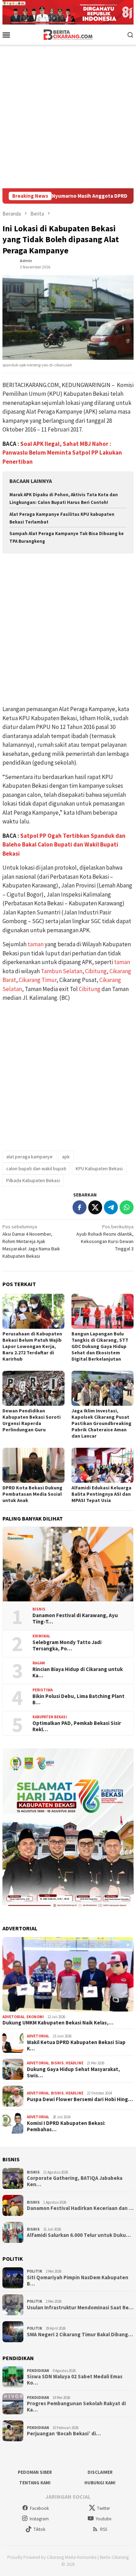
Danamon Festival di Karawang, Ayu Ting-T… (75, 1619)
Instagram (39, 2519)
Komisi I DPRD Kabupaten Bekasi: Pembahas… (66, 2126)
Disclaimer (100, 2472)
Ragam (39, 1663)
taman (36, 944)
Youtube (103, 2519)
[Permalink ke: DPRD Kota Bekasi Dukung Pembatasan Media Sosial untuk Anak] (33, 1465)
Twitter (103, 2508)
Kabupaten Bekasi (50, 1717)
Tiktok (39, 2529)
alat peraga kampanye (29, 1157)
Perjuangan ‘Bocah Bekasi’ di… (64, 2434)
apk (66, 1157)
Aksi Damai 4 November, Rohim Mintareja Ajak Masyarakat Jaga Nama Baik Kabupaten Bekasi (31, 1241)
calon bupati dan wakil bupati (36, 1168)
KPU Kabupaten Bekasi (99, 1168)
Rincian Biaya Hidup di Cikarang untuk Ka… (78, 1672)
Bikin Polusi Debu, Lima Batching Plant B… (78, 1699)
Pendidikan (38, 2371)
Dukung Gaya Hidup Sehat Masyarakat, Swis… (73, 2072)
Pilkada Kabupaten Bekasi (33, 1180)
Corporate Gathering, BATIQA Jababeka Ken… (75, 2181)
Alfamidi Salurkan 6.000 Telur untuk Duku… (79, 2235)
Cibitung (96, 971)
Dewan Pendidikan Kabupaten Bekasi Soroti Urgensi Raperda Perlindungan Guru (32, 1420)
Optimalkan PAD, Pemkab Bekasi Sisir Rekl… (77, 1726)
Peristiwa (43, 1690)
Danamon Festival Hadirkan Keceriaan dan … (80, 2208)
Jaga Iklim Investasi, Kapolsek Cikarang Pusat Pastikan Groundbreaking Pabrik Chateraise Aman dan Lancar (101, 1423)
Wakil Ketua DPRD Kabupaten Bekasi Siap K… (76, 2045)
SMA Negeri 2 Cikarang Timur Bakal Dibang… (80, 2335)
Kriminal (41, 1636)
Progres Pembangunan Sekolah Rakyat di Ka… (76, 2407)
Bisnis (39, 1609)
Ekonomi (35, 2017)
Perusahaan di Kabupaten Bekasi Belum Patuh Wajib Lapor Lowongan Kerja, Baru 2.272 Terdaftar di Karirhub (32, 1346)
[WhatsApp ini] (127, 1207)
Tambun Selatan (62, 971)
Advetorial (14, 2017)
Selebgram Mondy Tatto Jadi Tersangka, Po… (67, 1645)
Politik (35, 2271)
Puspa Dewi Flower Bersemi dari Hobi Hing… (80, 2099)
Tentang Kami (35, 2483)
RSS (104, 2529)
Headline (74, 2063)
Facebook (39, 2508)
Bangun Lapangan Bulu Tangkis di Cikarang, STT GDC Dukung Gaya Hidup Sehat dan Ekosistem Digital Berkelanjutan (100, 1346)
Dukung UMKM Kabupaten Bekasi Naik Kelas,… (58, 2023)
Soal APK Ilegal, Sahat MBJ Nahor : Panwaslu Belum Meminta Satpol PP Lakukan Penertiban (62, 453)
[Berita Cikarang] (68, 34)
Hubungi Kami (100, 2483)
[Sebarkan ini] (80, 1207)
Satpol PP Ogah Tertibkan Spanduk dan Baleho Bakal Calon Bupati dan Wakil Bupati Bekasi (64, 845)
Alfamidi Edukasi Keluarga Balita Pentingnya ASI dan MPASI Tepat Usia (101, 1494)
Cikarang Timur (38, 980)
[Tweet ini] (95, 1207)
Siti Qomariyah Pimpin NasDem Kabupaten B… (78, 2281)
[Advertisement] (68, 117)
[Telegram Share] (111, 1207)
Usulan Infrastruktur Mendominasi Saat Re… (80, 2308)
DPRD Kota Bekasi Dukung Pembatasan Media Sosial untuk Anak (32, 1494)
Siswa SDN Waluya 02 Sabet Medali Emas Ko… (75, 2380)
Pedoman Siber (35, 2472)
